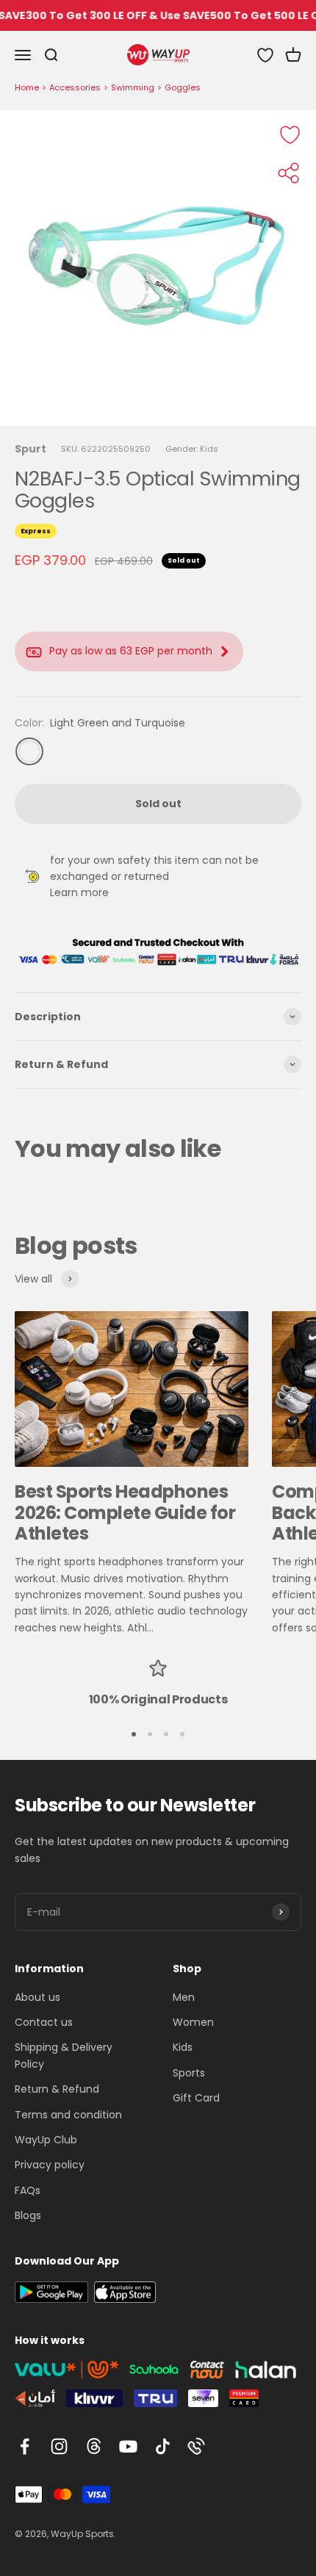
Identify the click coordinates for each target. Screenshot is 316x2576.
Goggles (183, 87)
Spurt (30, 449)
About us (37, 1997)
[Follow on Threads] (94, 2446)
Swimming (133, 87)
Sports (189, 2073)
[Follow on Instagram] (59, 2446)
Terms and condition (68, 2115)
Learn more (79, 892)
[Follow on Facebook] (25, 2446)
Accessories (75, 87)
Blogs (28, 2215)
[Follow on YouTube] (128, 2446)
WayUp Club (46, 2140)
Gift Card (196, 2098)
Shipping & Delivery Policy (64, 2055)
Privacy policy (50, 2165)
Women (193, 2022)
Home (27, 87)
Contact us (44, 2022)
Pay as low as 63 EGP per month (131, 651)
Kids (183, 2047)
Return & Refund (57, 2089)
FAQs (28, 2190)
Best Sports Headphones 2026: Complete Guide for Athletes (125, 1513)
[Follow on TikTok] (163, 2446)
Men (184, 1997)
